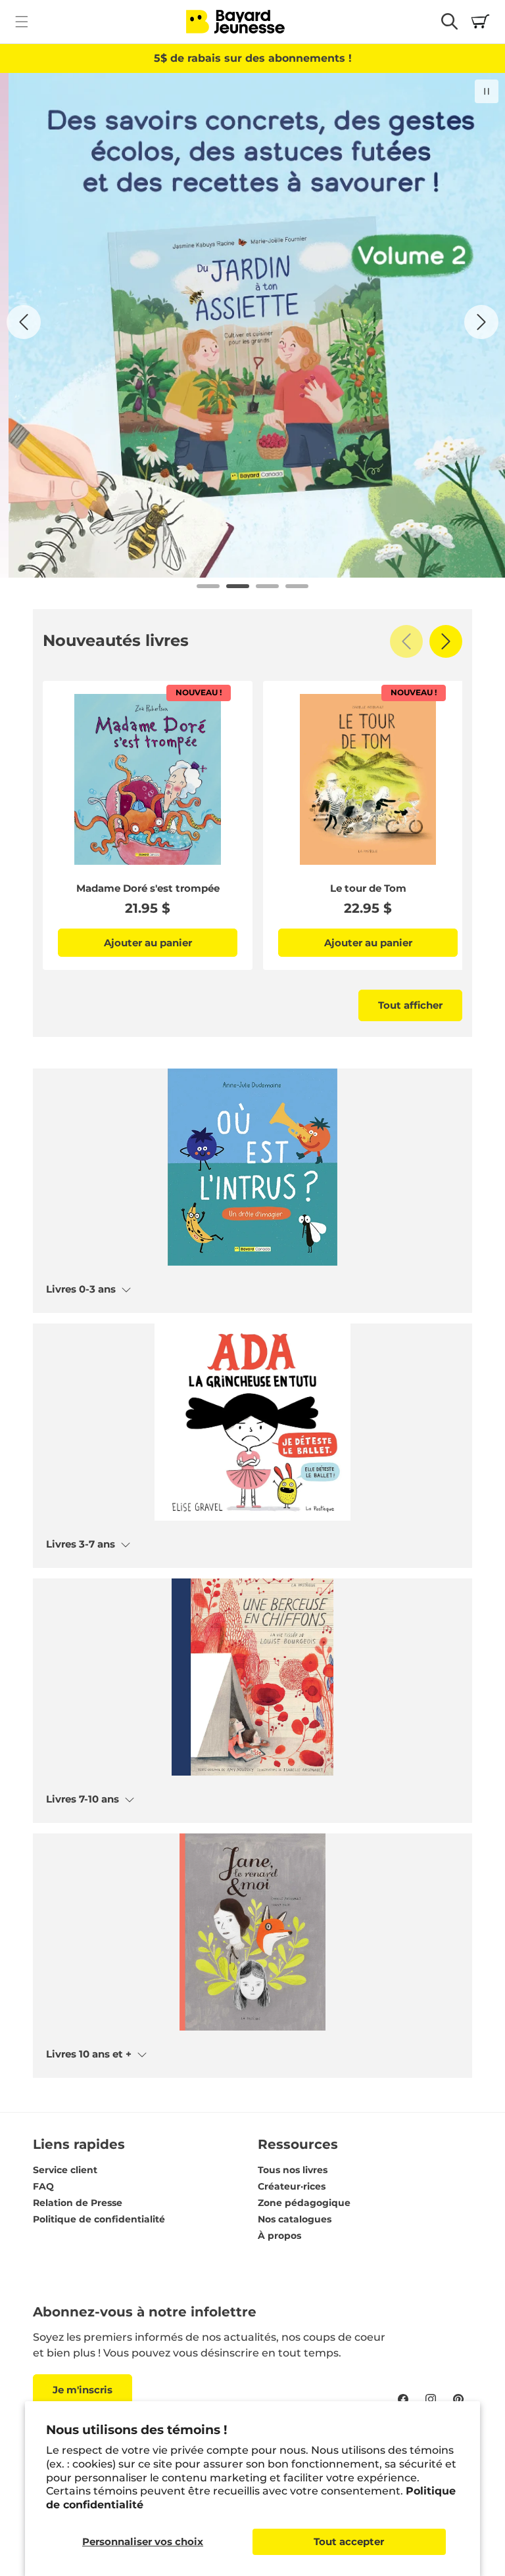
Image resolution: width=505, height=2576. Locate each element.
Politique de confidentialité (99, 2219)
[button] (21, 21)
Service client (65, 2170)
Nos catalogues (295, 2219)
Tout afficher (410, 1005)
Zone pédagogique (304, 2203)
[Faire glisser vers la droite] (446, 641)
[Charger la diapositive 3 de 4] (267, 586)
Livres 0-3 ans (81, 1289)
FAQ (43, 2186)
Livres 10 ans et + (89, 2054)
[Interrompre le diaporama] (487, 91)
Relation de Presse (78, 2203)
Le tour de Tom (368, 888)
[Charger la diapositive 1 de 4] (208, 586)
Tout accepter (349, 2541)
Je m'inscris (83, 2390)
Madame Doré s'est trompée (148, 888)
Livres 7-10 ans (83, 1799)
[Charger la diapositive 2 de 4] (238, 586)
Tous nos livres (293, 2170)
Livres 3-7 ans (81, 1544)
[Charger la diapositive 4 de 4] (297, 586)
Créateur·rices (292, 2186)
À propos (279, 2236)
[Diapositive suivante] (481, 322)
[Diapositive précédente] (24, 322)
